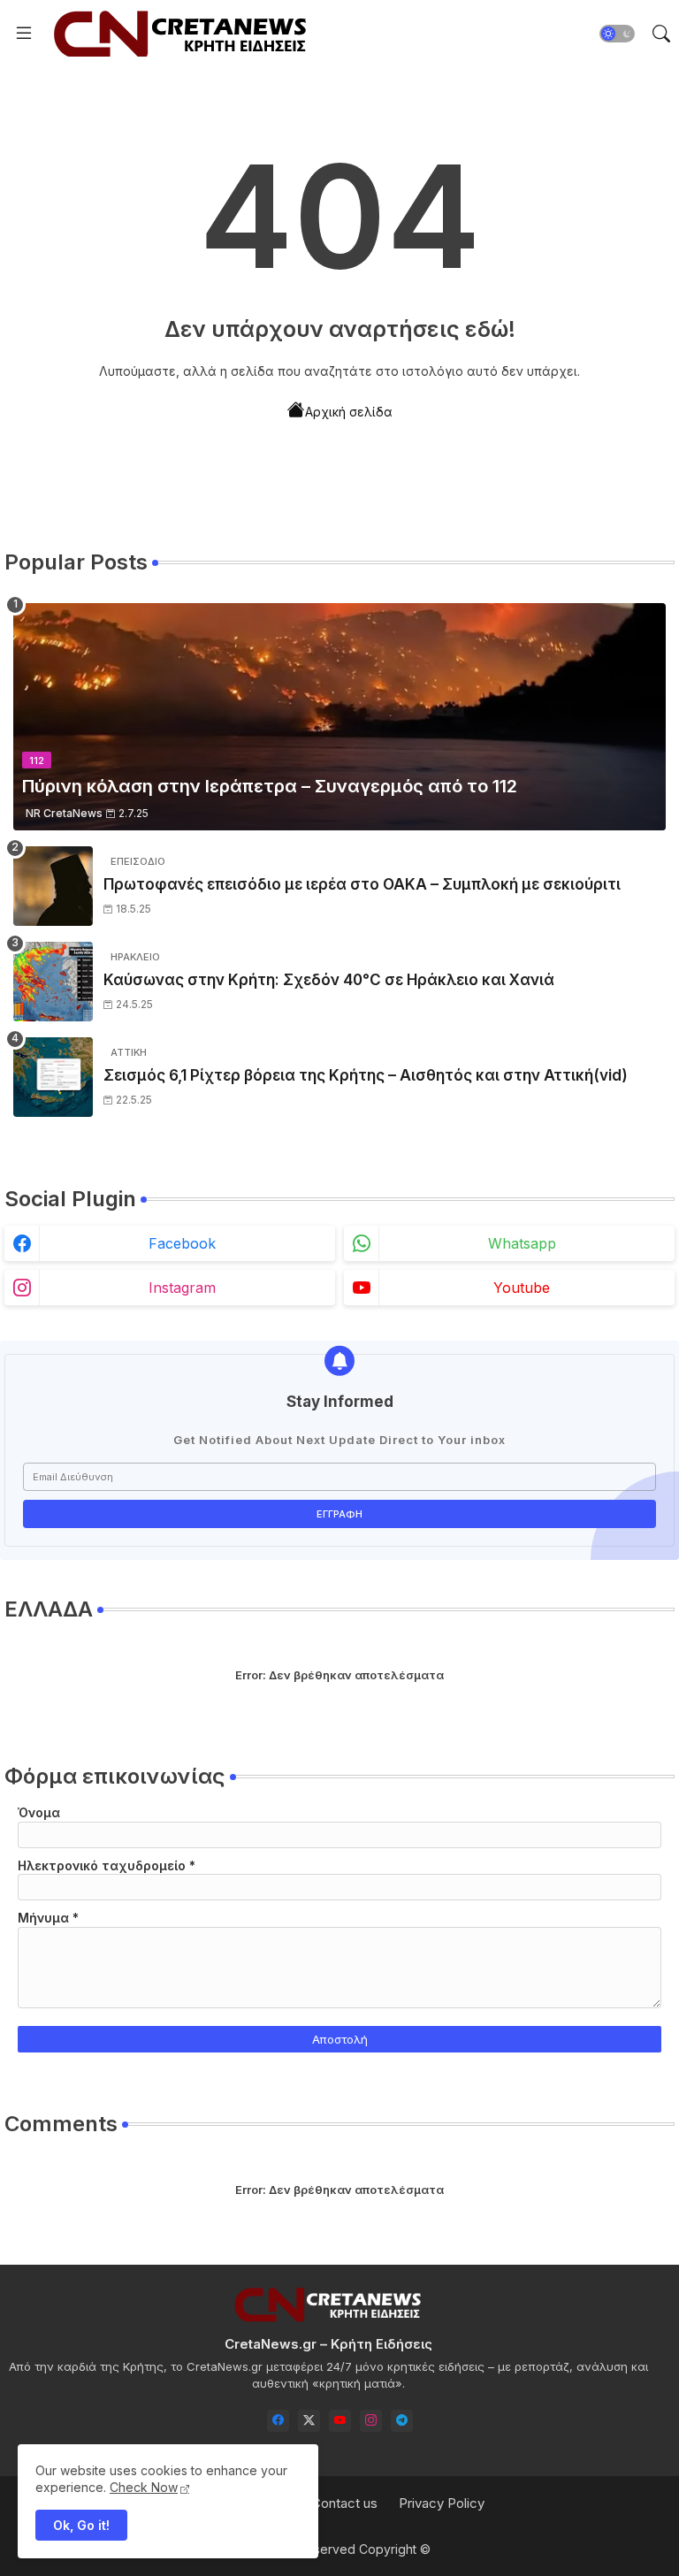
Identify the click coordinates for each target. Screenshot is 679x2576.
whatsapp (522, 1243)
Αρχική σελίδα (349, 412)
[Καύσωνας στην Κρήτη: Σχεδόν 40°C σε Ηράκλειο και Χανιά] (53, 982)
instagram (182, 1288)
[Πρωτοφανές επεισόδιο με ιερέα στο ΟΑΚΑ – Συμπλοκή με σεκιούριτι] (53, 886)
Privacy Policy (442, 2503)
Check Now (144, 2487)
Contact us (344, 2503)
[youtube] (340, 2421)
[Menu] (24, 34)
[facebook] (278, 2421)
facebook (182, 1243)
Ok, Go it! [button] (81, 2525)
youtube (522, 1288)
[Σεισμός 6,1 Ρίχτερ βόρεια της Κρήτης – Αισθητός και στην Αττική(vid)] (53, 1077)
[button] (617, 34)
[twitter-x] (309, 2421)
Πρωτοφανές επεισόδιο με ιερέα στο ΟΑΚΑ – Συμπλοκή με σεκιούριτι (362, 884)
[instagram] (371, 2421)
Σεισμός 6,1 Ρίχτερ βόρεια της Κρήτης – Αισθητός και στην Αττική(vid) (366, 1075)
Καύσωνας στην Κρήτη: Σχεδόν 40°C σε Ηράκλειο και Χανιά (329, 980)
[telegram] (402, 2421)
